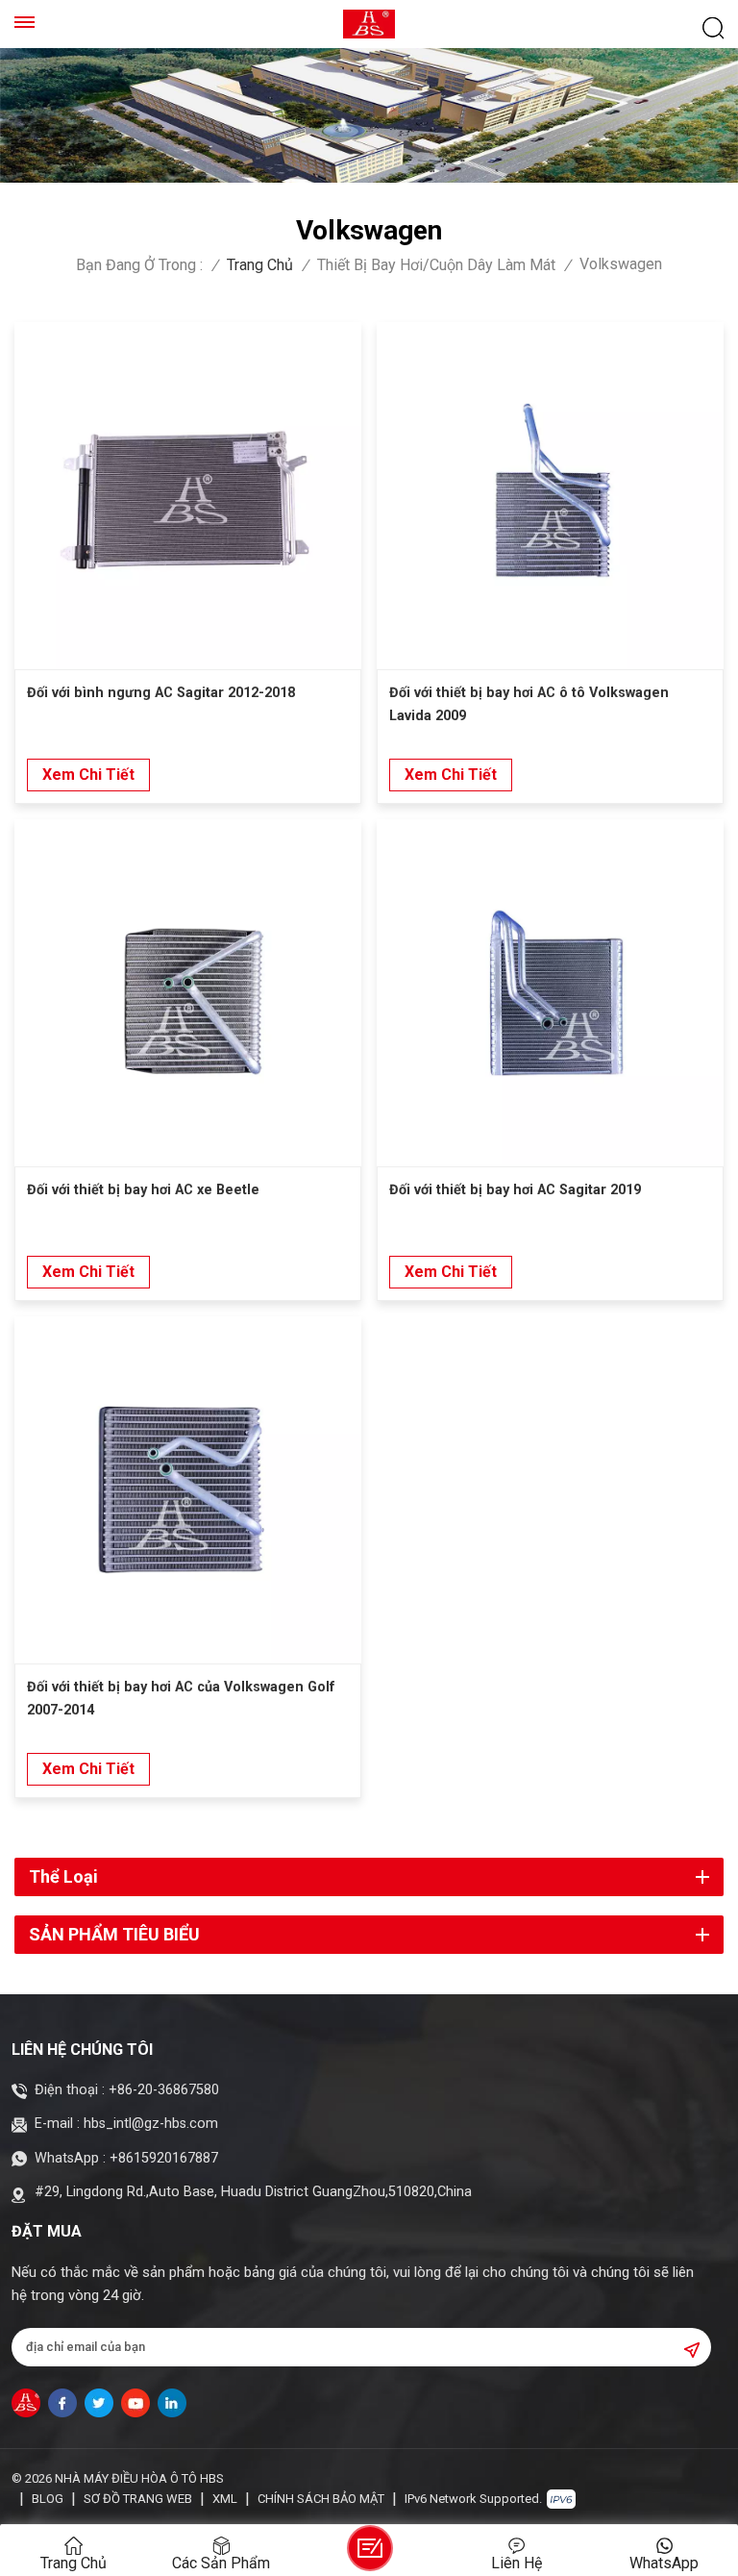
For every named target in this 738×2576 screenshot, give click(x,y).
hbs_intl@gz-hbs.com (151, 2124)
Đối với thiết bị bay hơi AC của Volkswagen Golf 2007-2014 (181, 1699)
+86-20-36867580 (164, 2090)
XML (225, 2499)
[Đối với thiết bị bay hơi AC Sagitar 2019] (550, 993)
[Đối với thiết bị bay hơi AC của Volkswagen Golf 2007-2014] (188, 1490)
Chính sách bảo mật (321, 2499)
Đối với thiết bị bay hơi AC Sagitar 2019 (515, 1190)
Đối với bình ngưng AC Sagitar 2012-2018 (161, 693)
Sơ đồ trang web (138, 2499)
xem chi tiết (88, 775)
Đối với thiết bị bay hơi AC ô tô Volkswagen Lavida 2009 (529, 704)
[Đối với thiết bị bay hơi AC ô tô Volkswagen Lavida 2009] (550, 496)
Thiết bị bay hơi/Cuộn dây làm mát (436, 265)
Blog (48, 2499)
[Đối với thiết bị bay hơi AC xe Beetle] (188, 993)
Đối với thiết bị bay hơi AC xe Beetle (143, 1190)
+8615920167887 (164, 2158)
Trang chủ (260, 265)
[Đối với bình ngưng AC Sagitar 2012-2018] (188, 496)
